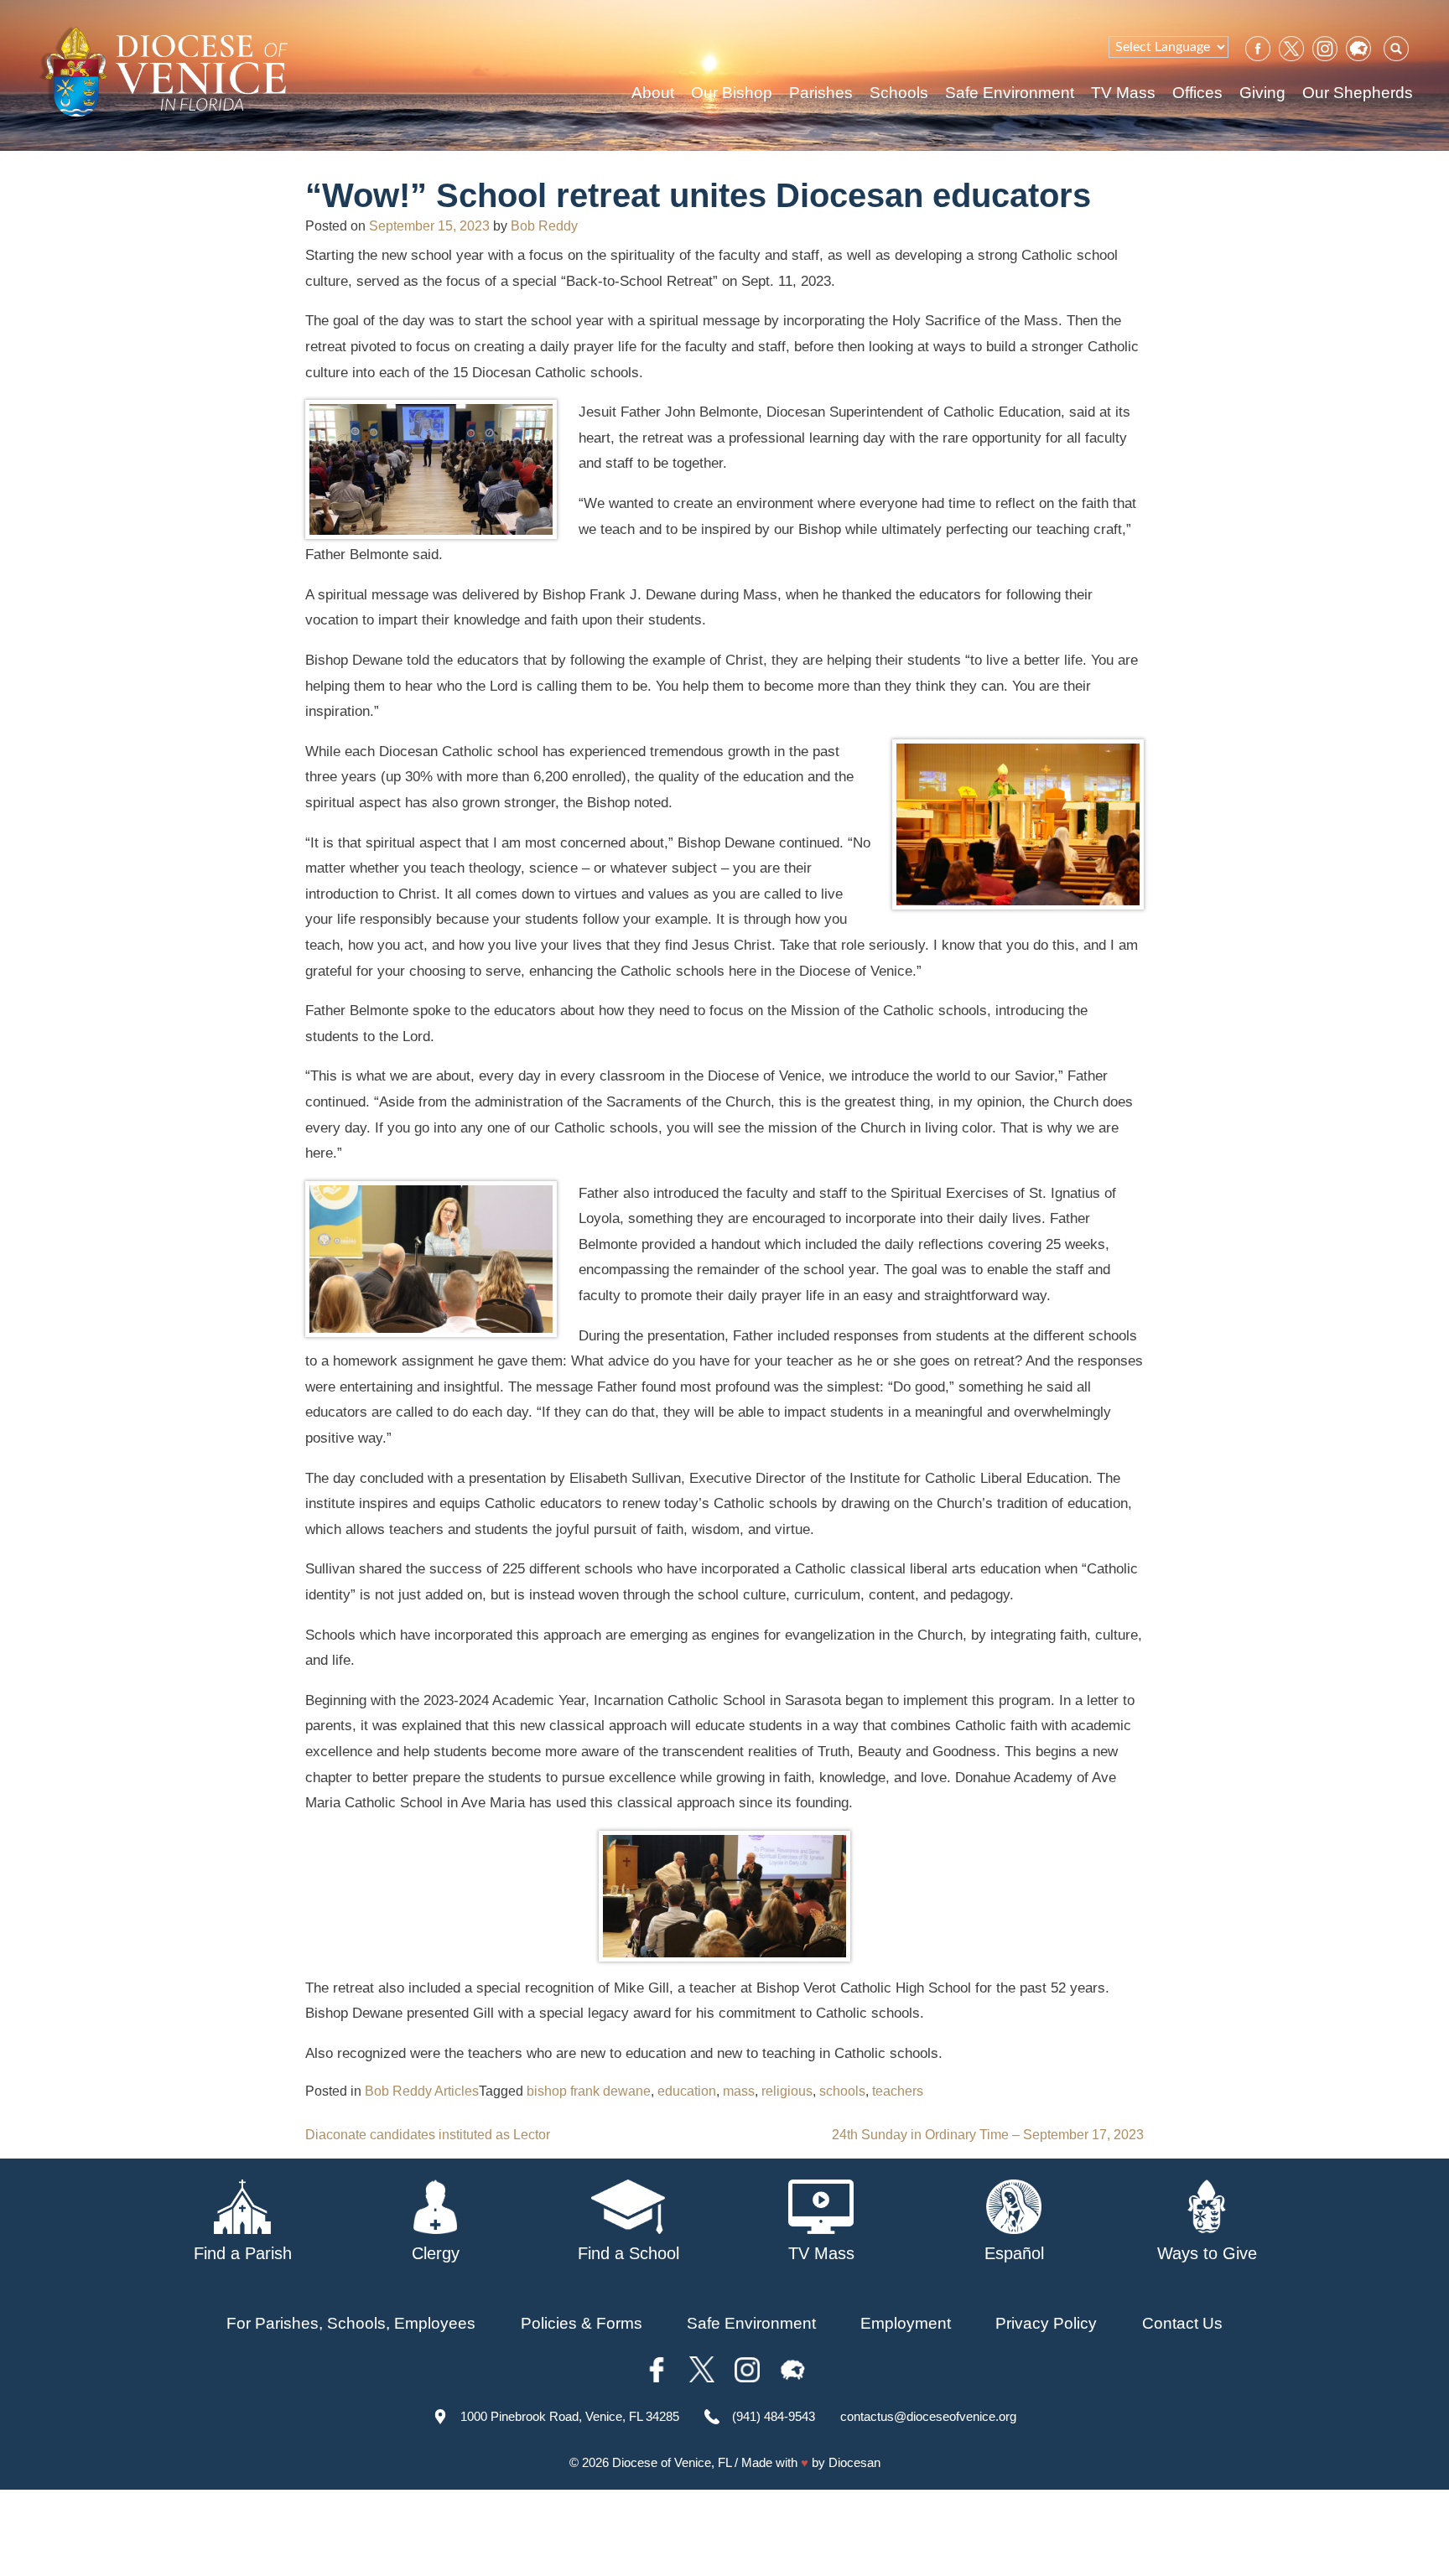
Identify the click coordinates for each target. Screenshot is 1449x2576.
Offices (1197, 93)
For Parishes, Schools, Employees (351, 2323)
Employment (906, 2323)
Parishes (821, 93)
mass (739, 2091)
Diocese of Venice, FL (672, 2462)
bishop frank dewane (589, 2091)
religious (787, 2091)
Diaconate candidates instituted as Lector (428, 2135)
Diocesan (854, 2462)
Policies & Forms (582, 2323)
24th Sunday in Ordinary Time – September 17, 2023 (988, 2135)
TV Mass (1123, 93)
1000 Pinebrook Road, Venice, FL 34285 (570, 2416)
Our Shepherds (1358, 93)
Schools (899, 93)
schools (842, 2091)
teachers (898, 2091)
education (687, 2091)
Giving (1262, 93)
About (653, 93)
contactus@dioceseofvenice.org (928, 2416)
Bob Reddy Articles (422, 2091)
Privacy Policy (1046, 2323)
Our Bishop (732, 93)
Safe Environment (1010, 93)
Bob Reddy (544, 226)
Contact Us (1182, 2323)
